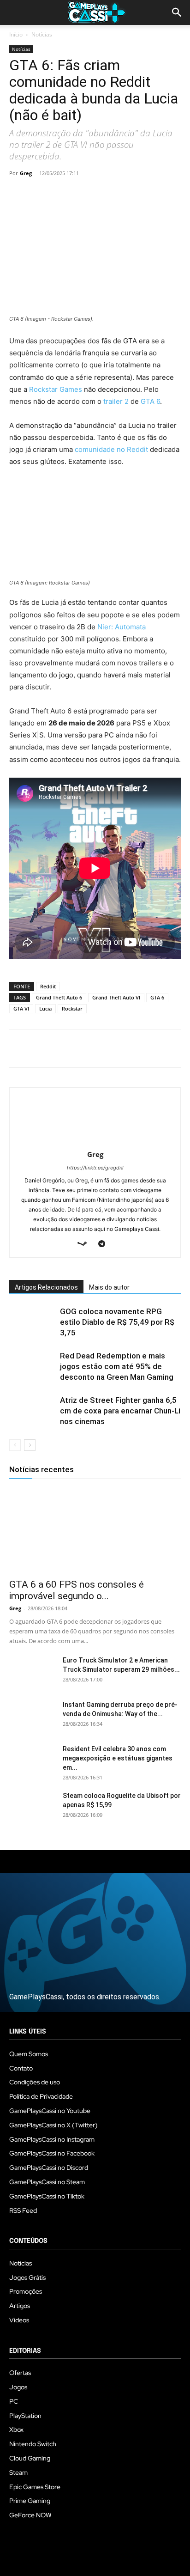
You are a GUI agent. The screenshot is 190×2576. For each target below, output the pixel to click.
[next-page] (30, 1445)
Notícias (42, 34)
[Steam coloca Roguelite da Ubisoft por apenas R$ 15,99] (32, 1807)
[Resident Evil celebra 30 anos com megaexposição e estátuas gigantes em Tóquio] (32, 1760)
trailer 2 (116, 401)
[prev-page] (15, 1445)
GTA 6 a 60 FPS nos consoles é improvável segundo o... (77, 1590)
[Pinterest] (61, 194)
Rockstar (72, 1008)
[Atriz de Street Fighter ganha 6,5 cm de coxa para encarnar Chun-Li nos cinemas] (32, 1411)
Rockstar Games (56, 389)
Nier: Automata (122, 627)
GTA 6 (150, 401)
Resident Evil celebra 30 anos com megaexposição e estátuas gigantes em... (118, 1758)
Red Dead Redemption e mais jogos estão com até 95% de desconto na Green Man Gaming (117, 1366)
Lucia (45, 1008)
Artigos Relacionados (46, 1287)
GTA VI (21, 1008)
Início (16, 34)
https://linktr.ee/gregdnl (95, 1168)
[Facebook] (18, 194)
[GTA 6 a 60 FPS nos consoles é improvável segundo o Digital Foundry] (95, 1531)
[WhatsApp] (82, 194)
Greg (26, 173)
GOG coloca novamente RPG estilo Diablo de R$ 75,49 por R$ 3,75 (117, 1322)
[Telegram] (103, 194)
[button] (177, 12)
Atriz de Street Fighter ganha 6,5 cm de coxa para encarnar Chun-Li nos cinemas (120, 1411)
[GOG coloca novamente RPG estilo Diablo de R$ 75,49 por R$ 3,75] (32, 1322)
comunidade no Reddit (111, 449)
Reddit (48, 986)
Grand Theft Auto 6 (59, 997)
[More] (125, 194)
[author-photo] (95, 1142)
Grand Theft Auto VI (116, 997)
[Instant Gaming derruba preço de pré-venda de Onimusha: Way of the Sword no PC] (32, 1716)
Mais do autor (109, 1287)
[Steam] (86, 1244)
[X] (40, 194)
